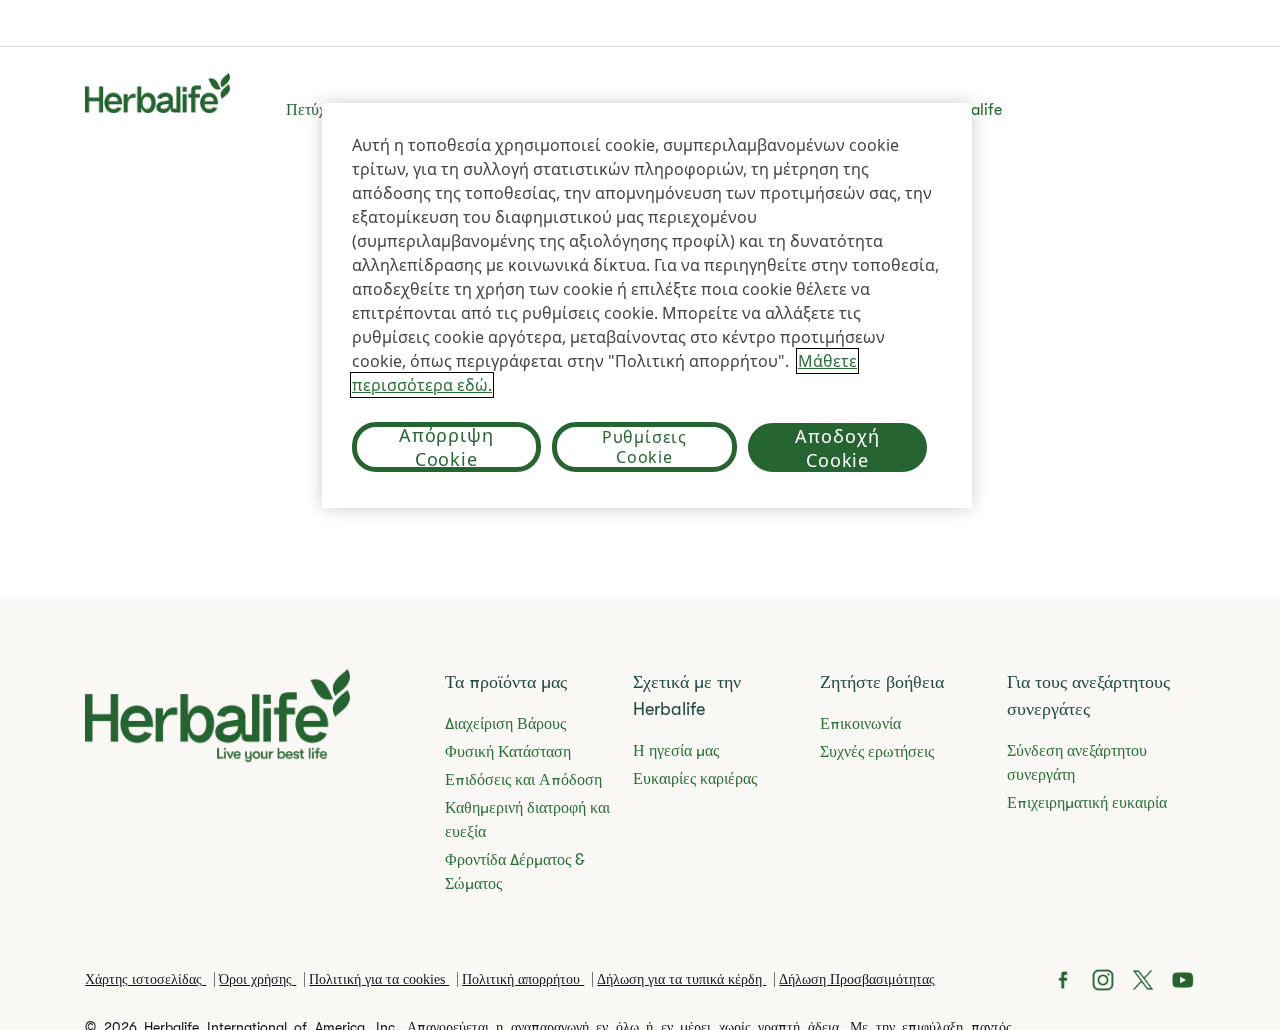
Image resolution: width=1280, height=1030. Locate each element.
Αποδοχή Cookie (837, 448)
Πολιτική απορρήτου (523, 979)
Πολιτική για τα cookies (379, 979)
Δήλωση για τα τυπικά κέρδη (681, 979)
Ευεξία (596, 110)
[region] (647, 305)
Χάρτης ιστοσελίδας (145, 979)
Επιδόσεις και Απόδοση (523, 780)
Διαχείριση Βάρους (505, 724)
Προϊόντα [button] (519, 110)
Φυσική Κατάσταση (508, 752)
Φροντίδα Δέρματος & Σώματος (515, 872)
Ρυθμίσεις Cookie (644, 447)
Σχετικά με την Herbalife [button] (920, 110)
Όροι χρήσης (257, 979)
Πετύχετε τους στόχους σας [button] (373, 110)
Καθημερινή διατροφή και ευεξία (527, 820)
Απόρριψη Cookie (446, 447)
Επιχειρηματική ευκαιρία (721, 110)
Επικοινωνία (860, 724)
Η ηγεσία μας (676, 751)
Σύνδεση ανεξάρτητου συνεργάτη (1077, 763)
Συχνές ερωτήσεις (877, 752)
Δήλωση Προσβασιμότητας (857, 979)
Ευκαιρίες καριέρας (695, 779)
